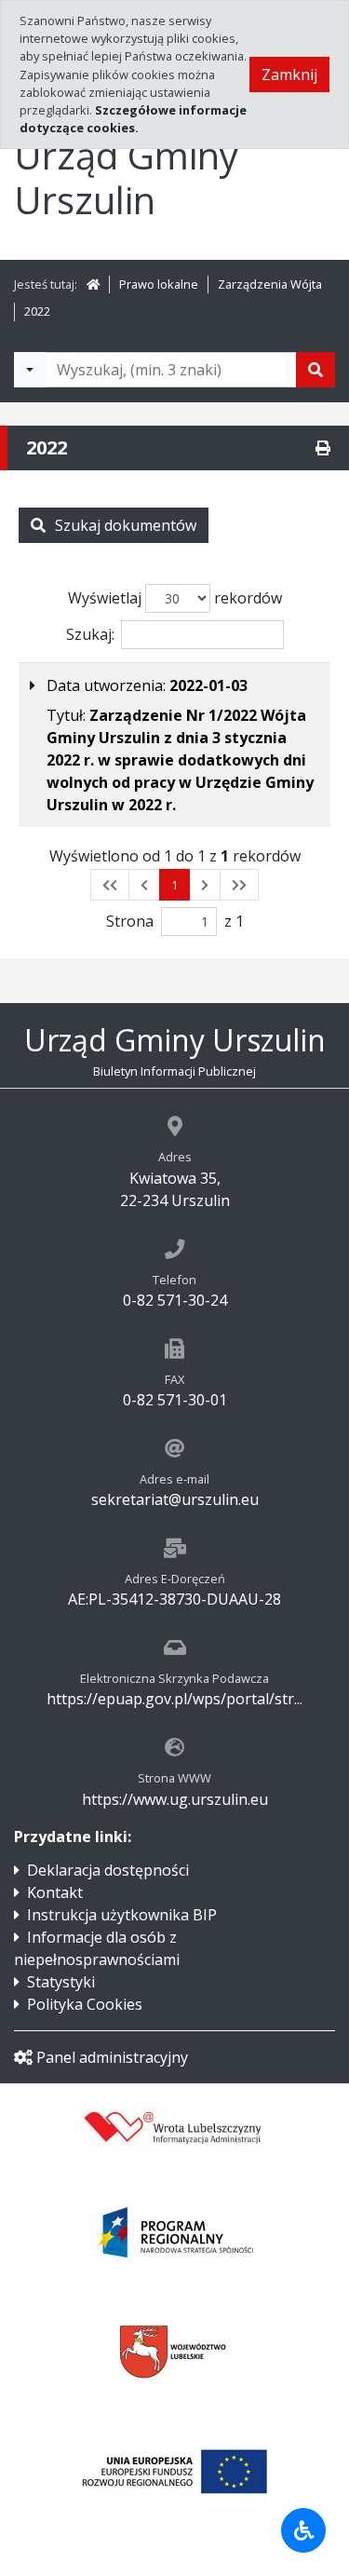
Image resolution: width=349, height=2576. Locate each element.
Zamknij (289, 75)
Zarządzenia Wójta (270, 284)
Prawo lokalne (159, 284)
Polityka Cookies (85, 2004)
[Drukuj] (323, 448)
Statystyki (61, 1982)
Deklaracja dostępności (108, 1870)
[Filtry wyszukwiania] (30, 370)
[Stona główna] (93, 284)
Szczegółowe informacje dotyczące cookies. (133, 119)
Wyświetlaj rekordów (175, 598)
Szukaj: (90, 634)
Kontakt (55, 1892)
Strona (130, 921)
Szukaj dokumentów (126, 525)
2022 (37, 311)
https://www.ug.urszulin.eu (175, 1799)
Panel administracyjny (112, 2057)
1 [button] (174, 885)
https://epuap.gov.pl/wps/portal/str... (174, 1699)
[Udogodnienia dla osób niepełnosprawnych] (303, 2530)
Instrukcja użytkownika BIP (122, 1915)
